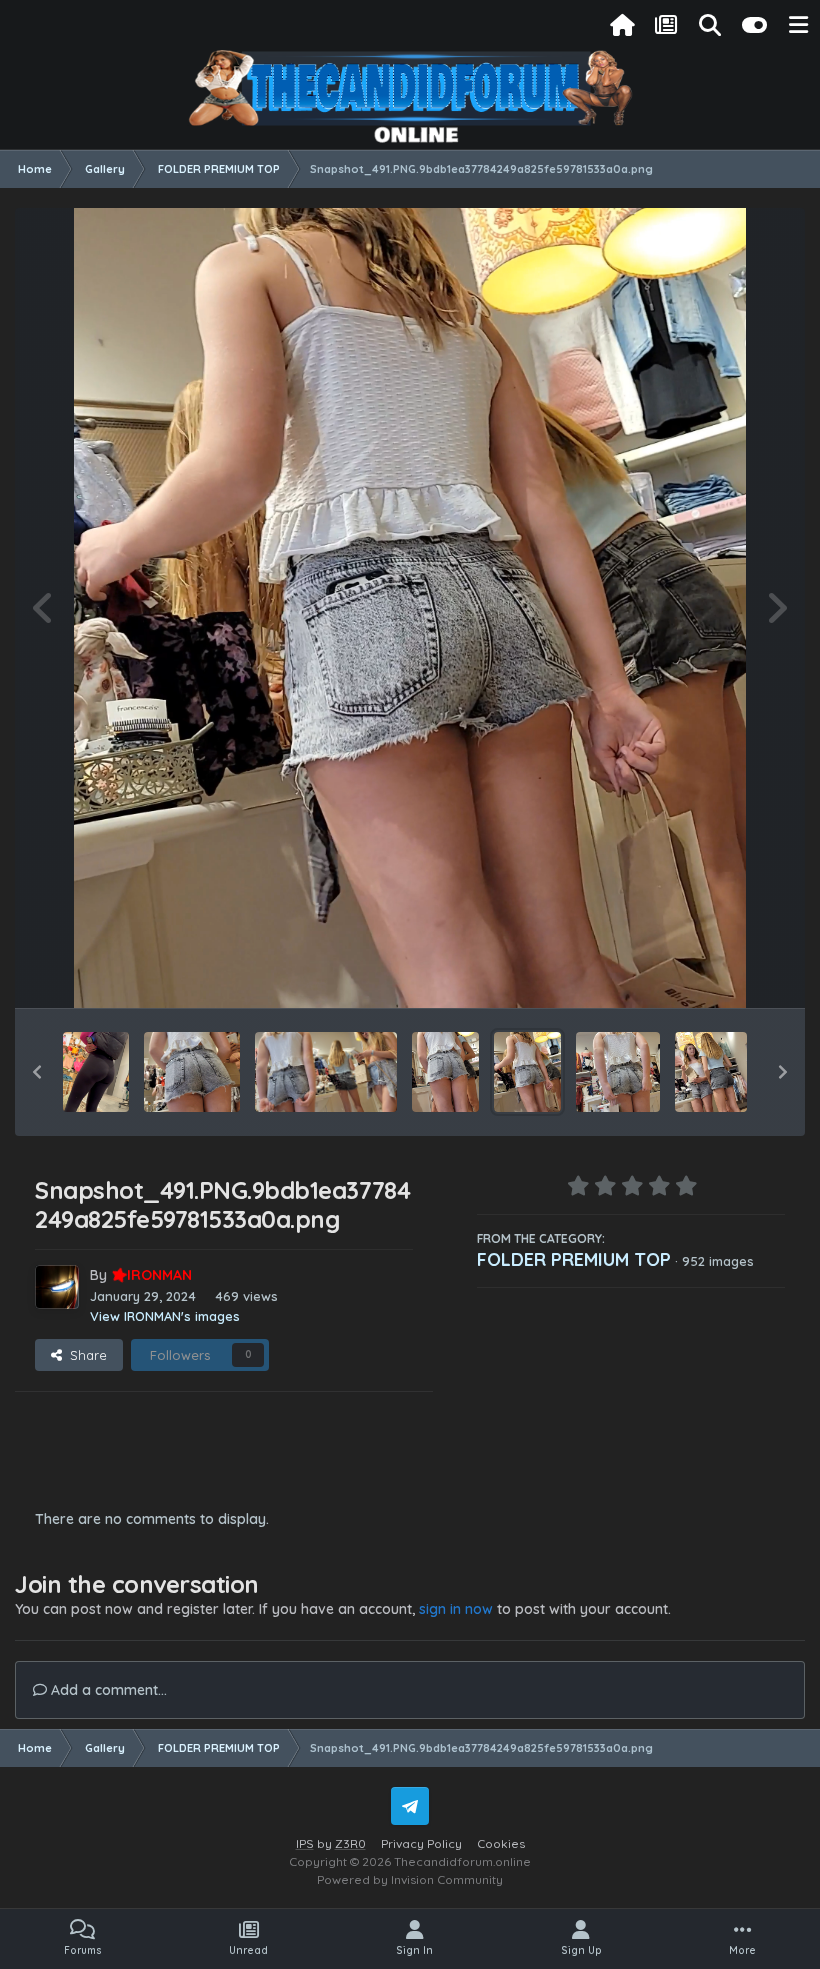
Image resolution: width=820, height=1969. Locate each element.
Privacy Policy (421, 1843)
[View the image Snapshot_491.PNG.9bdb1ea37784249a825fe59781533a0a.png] (527, 1072)
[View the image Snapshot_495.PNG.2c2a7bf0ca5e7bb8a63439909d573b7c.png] (618, 1072)
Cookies (501, 1843)
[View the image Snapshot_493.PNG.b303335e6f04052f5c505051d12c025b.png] (192, 1072)
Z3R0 (350, 1843)
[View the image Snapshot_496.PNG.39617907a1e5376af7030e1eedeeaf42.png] (326, 1072)
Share (84, 1355)
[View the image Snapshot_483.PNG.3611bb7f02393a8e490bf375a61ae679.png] (711, 1072)
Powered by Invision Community (410, 1879)
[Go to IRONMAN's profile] (57, 1287)
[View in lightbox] (410, 608)
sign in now (456, 1609)
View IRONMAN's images (165, 1316)
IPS (305, 1843)
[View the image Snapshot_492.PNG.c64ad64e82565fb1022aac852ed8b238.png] (445, 1072)
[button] (37, 1072)
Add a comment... (107, 1690)
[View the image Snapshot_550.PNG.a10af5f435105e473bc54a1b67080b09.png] (96, 1072)
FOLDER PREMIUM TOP (574, 1259)
